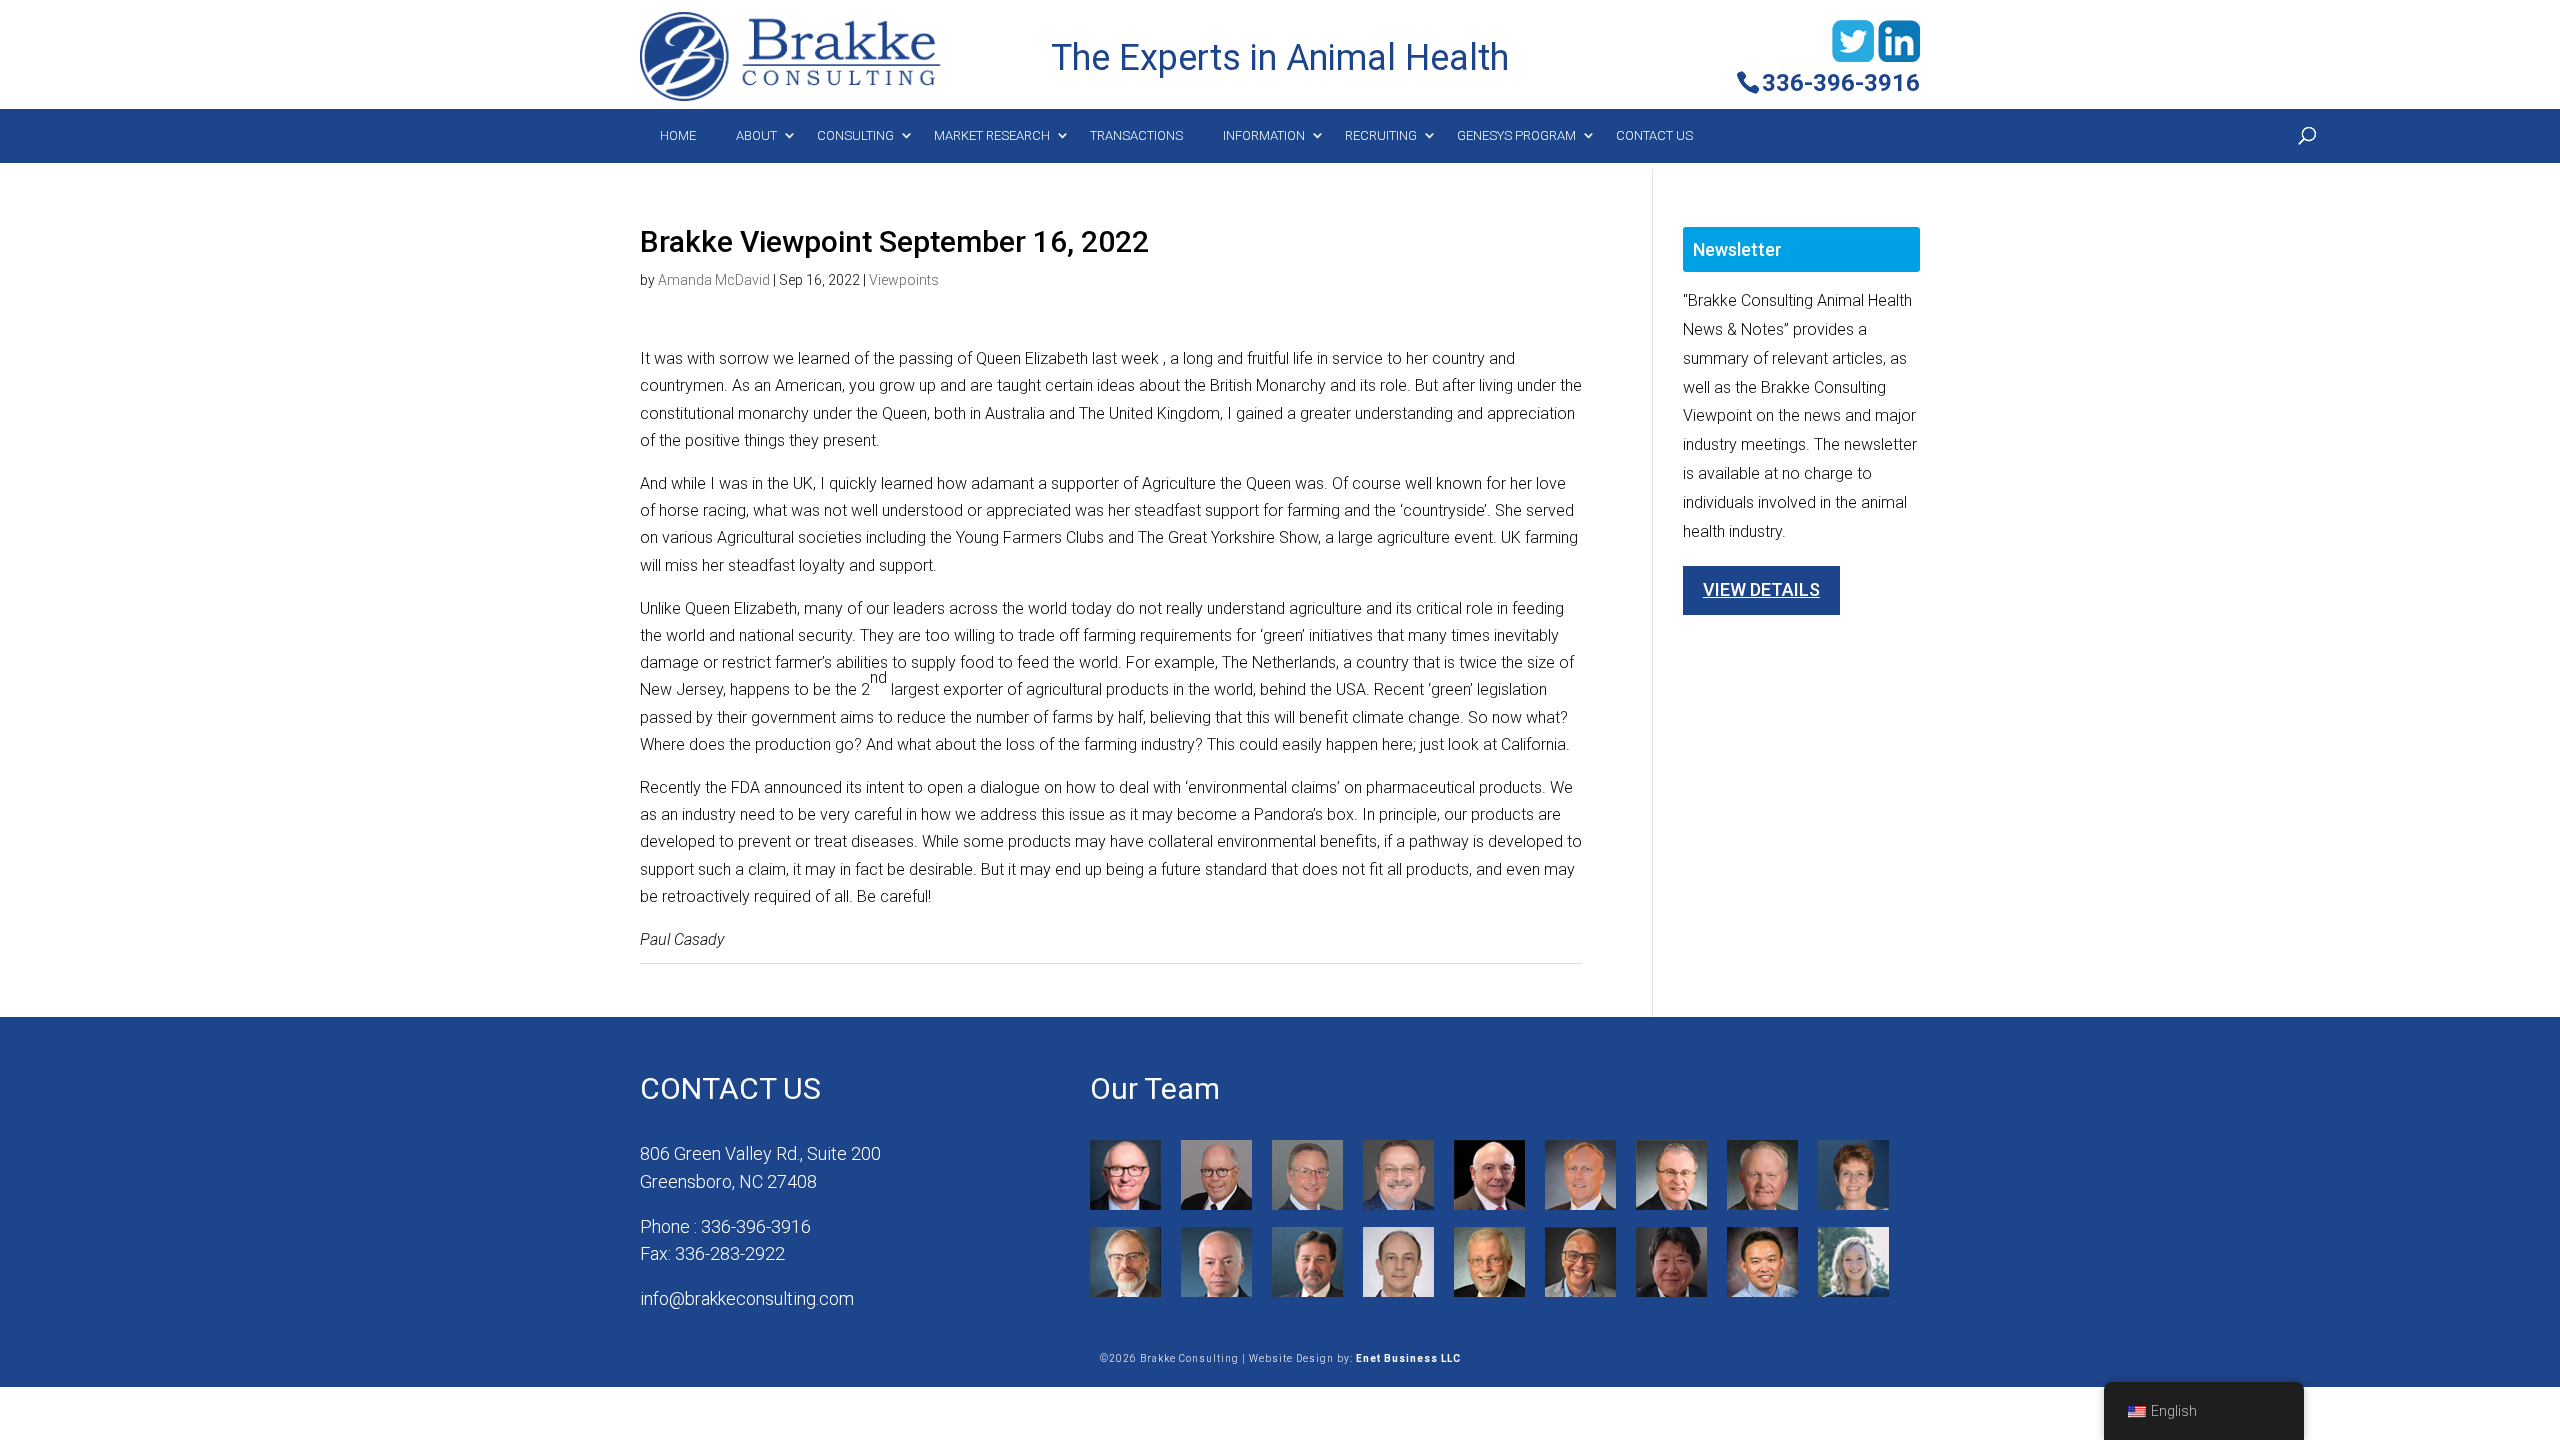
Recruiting (1381, 135)
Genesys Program (1516, 135)
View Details (1761, 589)
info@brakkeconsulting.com (747, 1298)
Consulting (855, 135)
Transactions (1136, 135)
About (756, 135)
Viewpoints (904, 280)
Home (678, 135)
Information (1264, 135)
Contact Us (1654, 135)
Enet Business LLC (1408, 1358)
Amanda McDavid (714, 280)
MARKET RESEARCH (992, 135)
